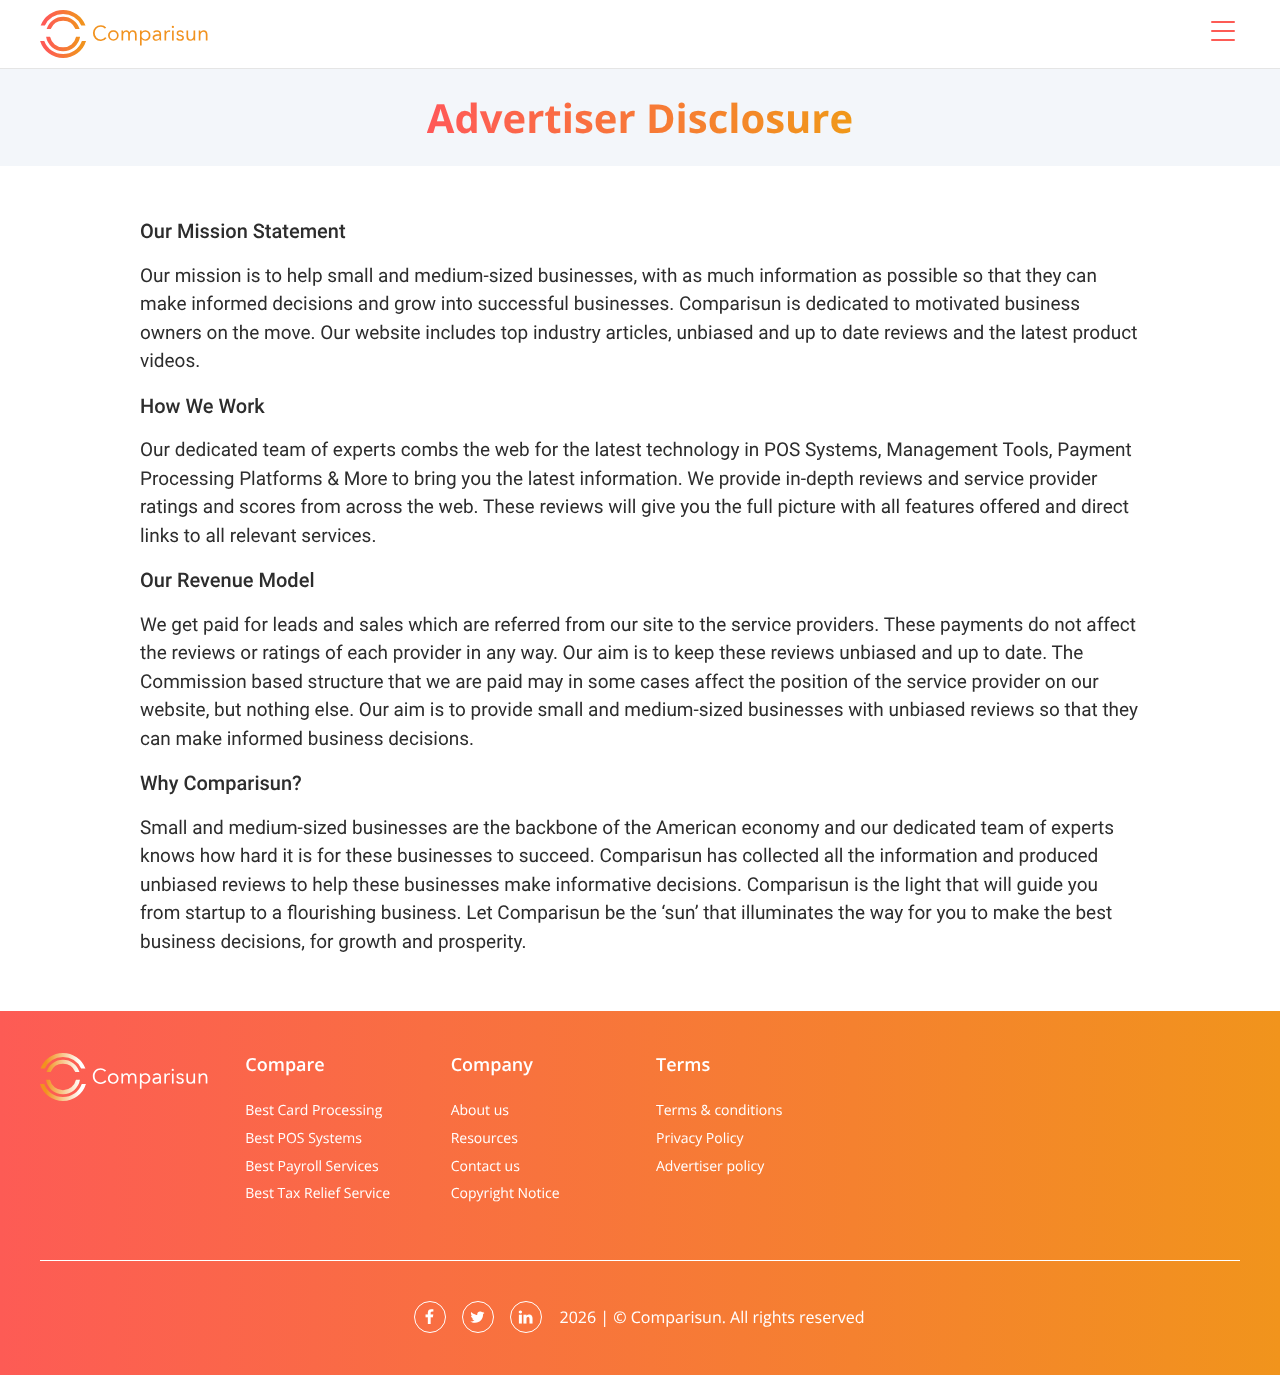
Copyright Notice (505, 1193)
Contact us (485, 1166)
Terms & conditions (719, 1110)
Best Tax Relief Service (317, 1193)
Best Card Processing (313, 1110)
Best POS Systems (303, 1138)
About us (480, 1110)
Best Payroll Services (311, 1166)
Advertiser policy (710, 1166)
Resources (484, 1138)
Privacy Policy (699, 1138)
